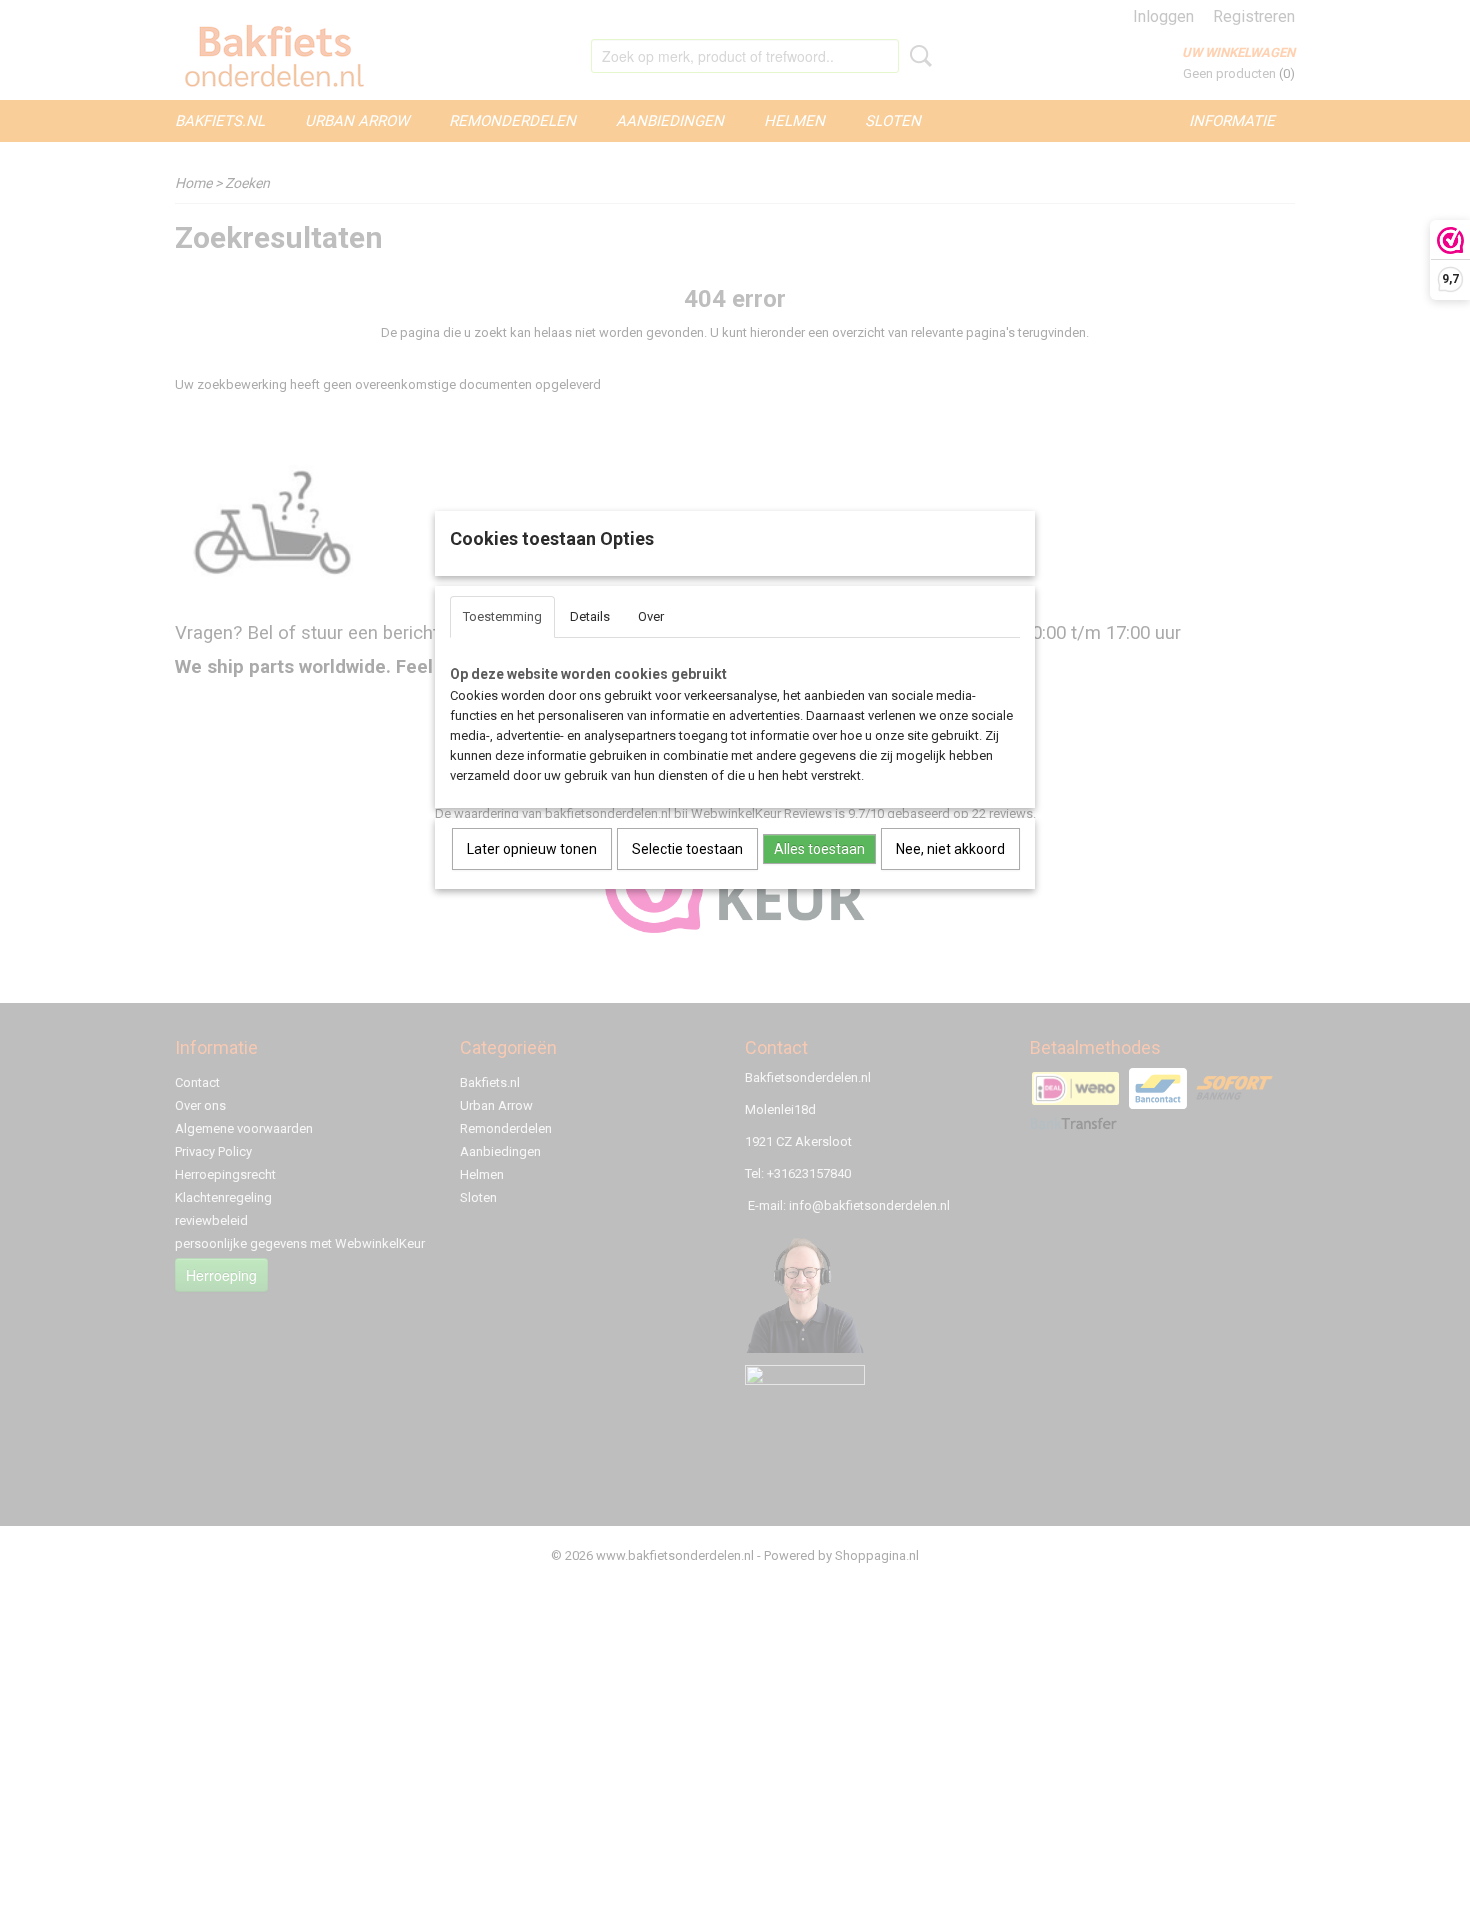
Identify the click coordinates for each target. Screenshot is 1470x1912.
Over (651, 616)
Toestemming (502, 616)
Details (590, 616)
